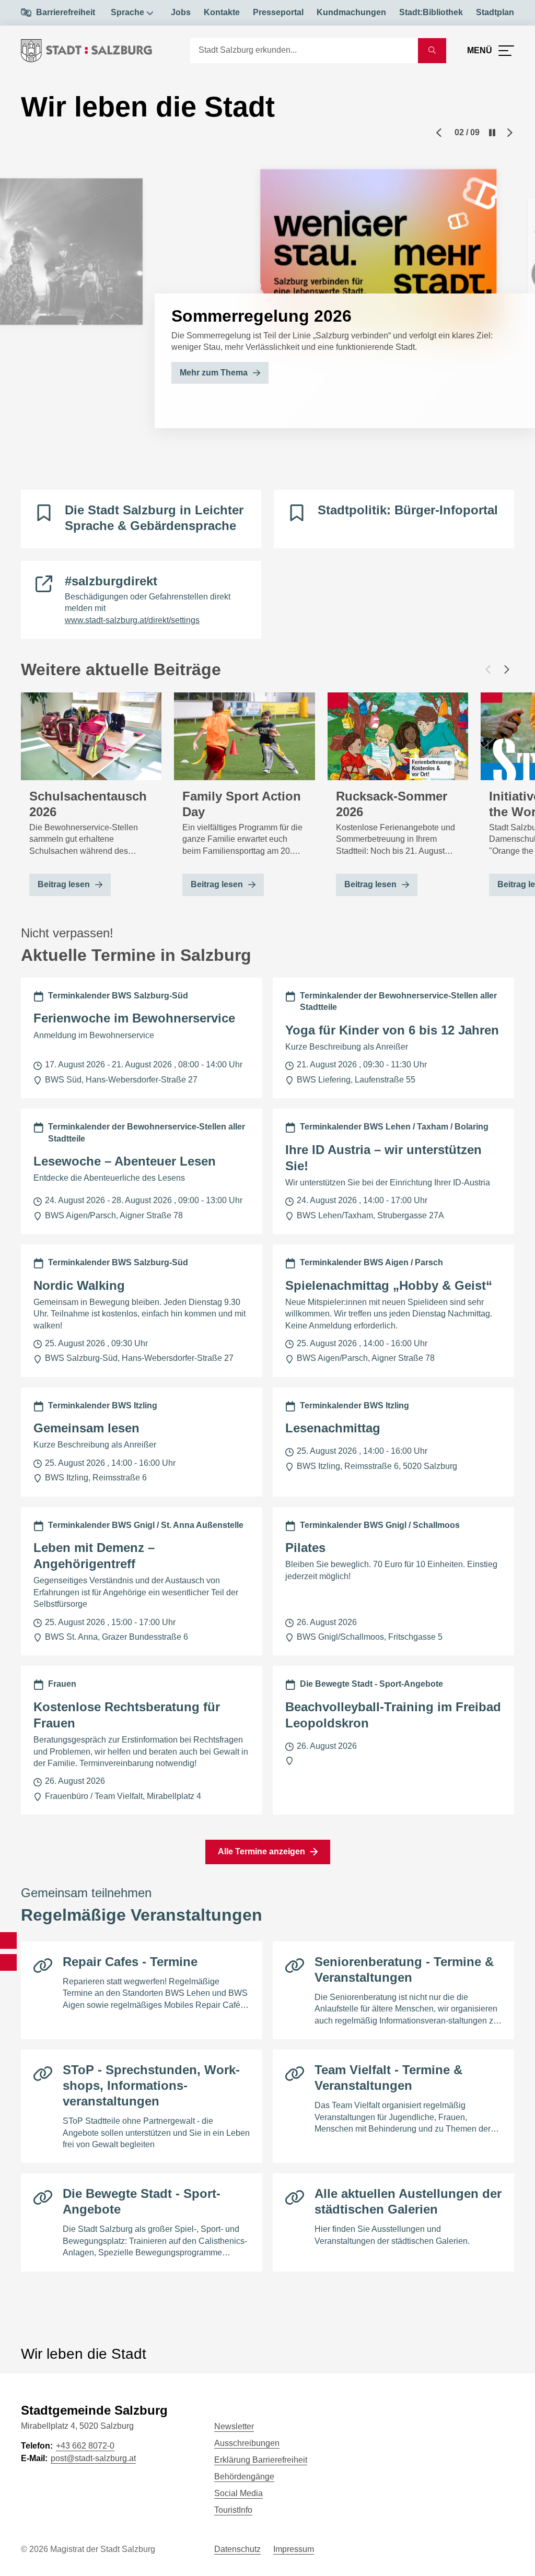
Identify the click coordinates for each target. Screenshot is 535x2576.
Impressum (294, 2549)
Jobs (181, 12)
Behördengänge (244, 2477)
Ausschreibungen (247, 2443)
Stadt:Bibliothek (431, 12)
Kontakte (222, 12)
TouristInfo (233, 2510)
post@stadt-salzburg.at (93, 2458)
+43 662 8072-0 (85, 2446)
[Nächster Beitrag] (507, 669)
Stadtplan (495, 12)
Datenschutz (237, 2549)
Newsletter (234, 2426)
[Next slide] (510, 133)
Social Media (239, 2493)
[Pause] (492, 133)
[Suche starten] (432, 51)
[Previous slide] (439, 133)
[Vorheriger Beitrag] (488, 669)
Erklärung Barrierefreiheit (261, 2460)
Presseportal (278, 12)
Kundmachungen (351, 12)
